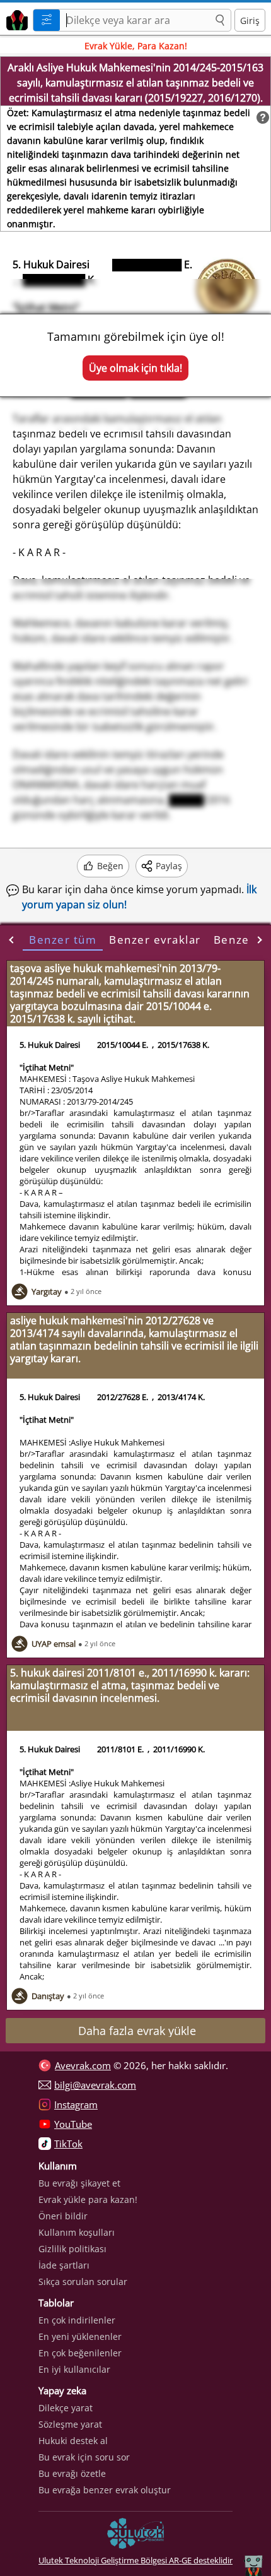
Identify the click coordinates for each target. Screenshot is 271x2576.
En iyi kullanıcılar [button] (74, 2369)
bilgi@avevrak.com (95, 2085)
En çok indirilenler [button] (77, 2320)
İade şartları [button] (64, 2265)
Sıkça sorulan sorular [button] (83, 2282)
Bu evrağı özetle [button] (72, 2473)
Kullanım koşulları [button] (77, 2232)
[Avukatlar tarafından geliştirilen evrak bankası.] (15, 19)
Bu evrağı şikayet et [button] (79, 2183)
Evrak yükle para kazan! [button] (88, 2199)
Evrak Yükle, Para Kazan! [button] (136, 46)
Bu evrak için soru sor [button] (84, 2457)
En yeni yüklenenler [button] (80, 2336)
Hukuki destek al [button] (73, 2441)
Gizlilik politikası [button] (72, 2249)
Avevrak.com (83, 2065)
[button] (220, 21)
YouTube (73, 2124)
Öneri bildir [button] (63, 2216)
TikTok (68, 2144)
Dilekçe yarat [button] (66, 2408)
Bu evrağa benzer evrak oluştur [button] (105, 2490)
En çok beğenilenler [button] (80, 2353)
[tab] (63, 940)
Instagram (76, 2104)
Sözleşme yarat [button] (70, 2424)
